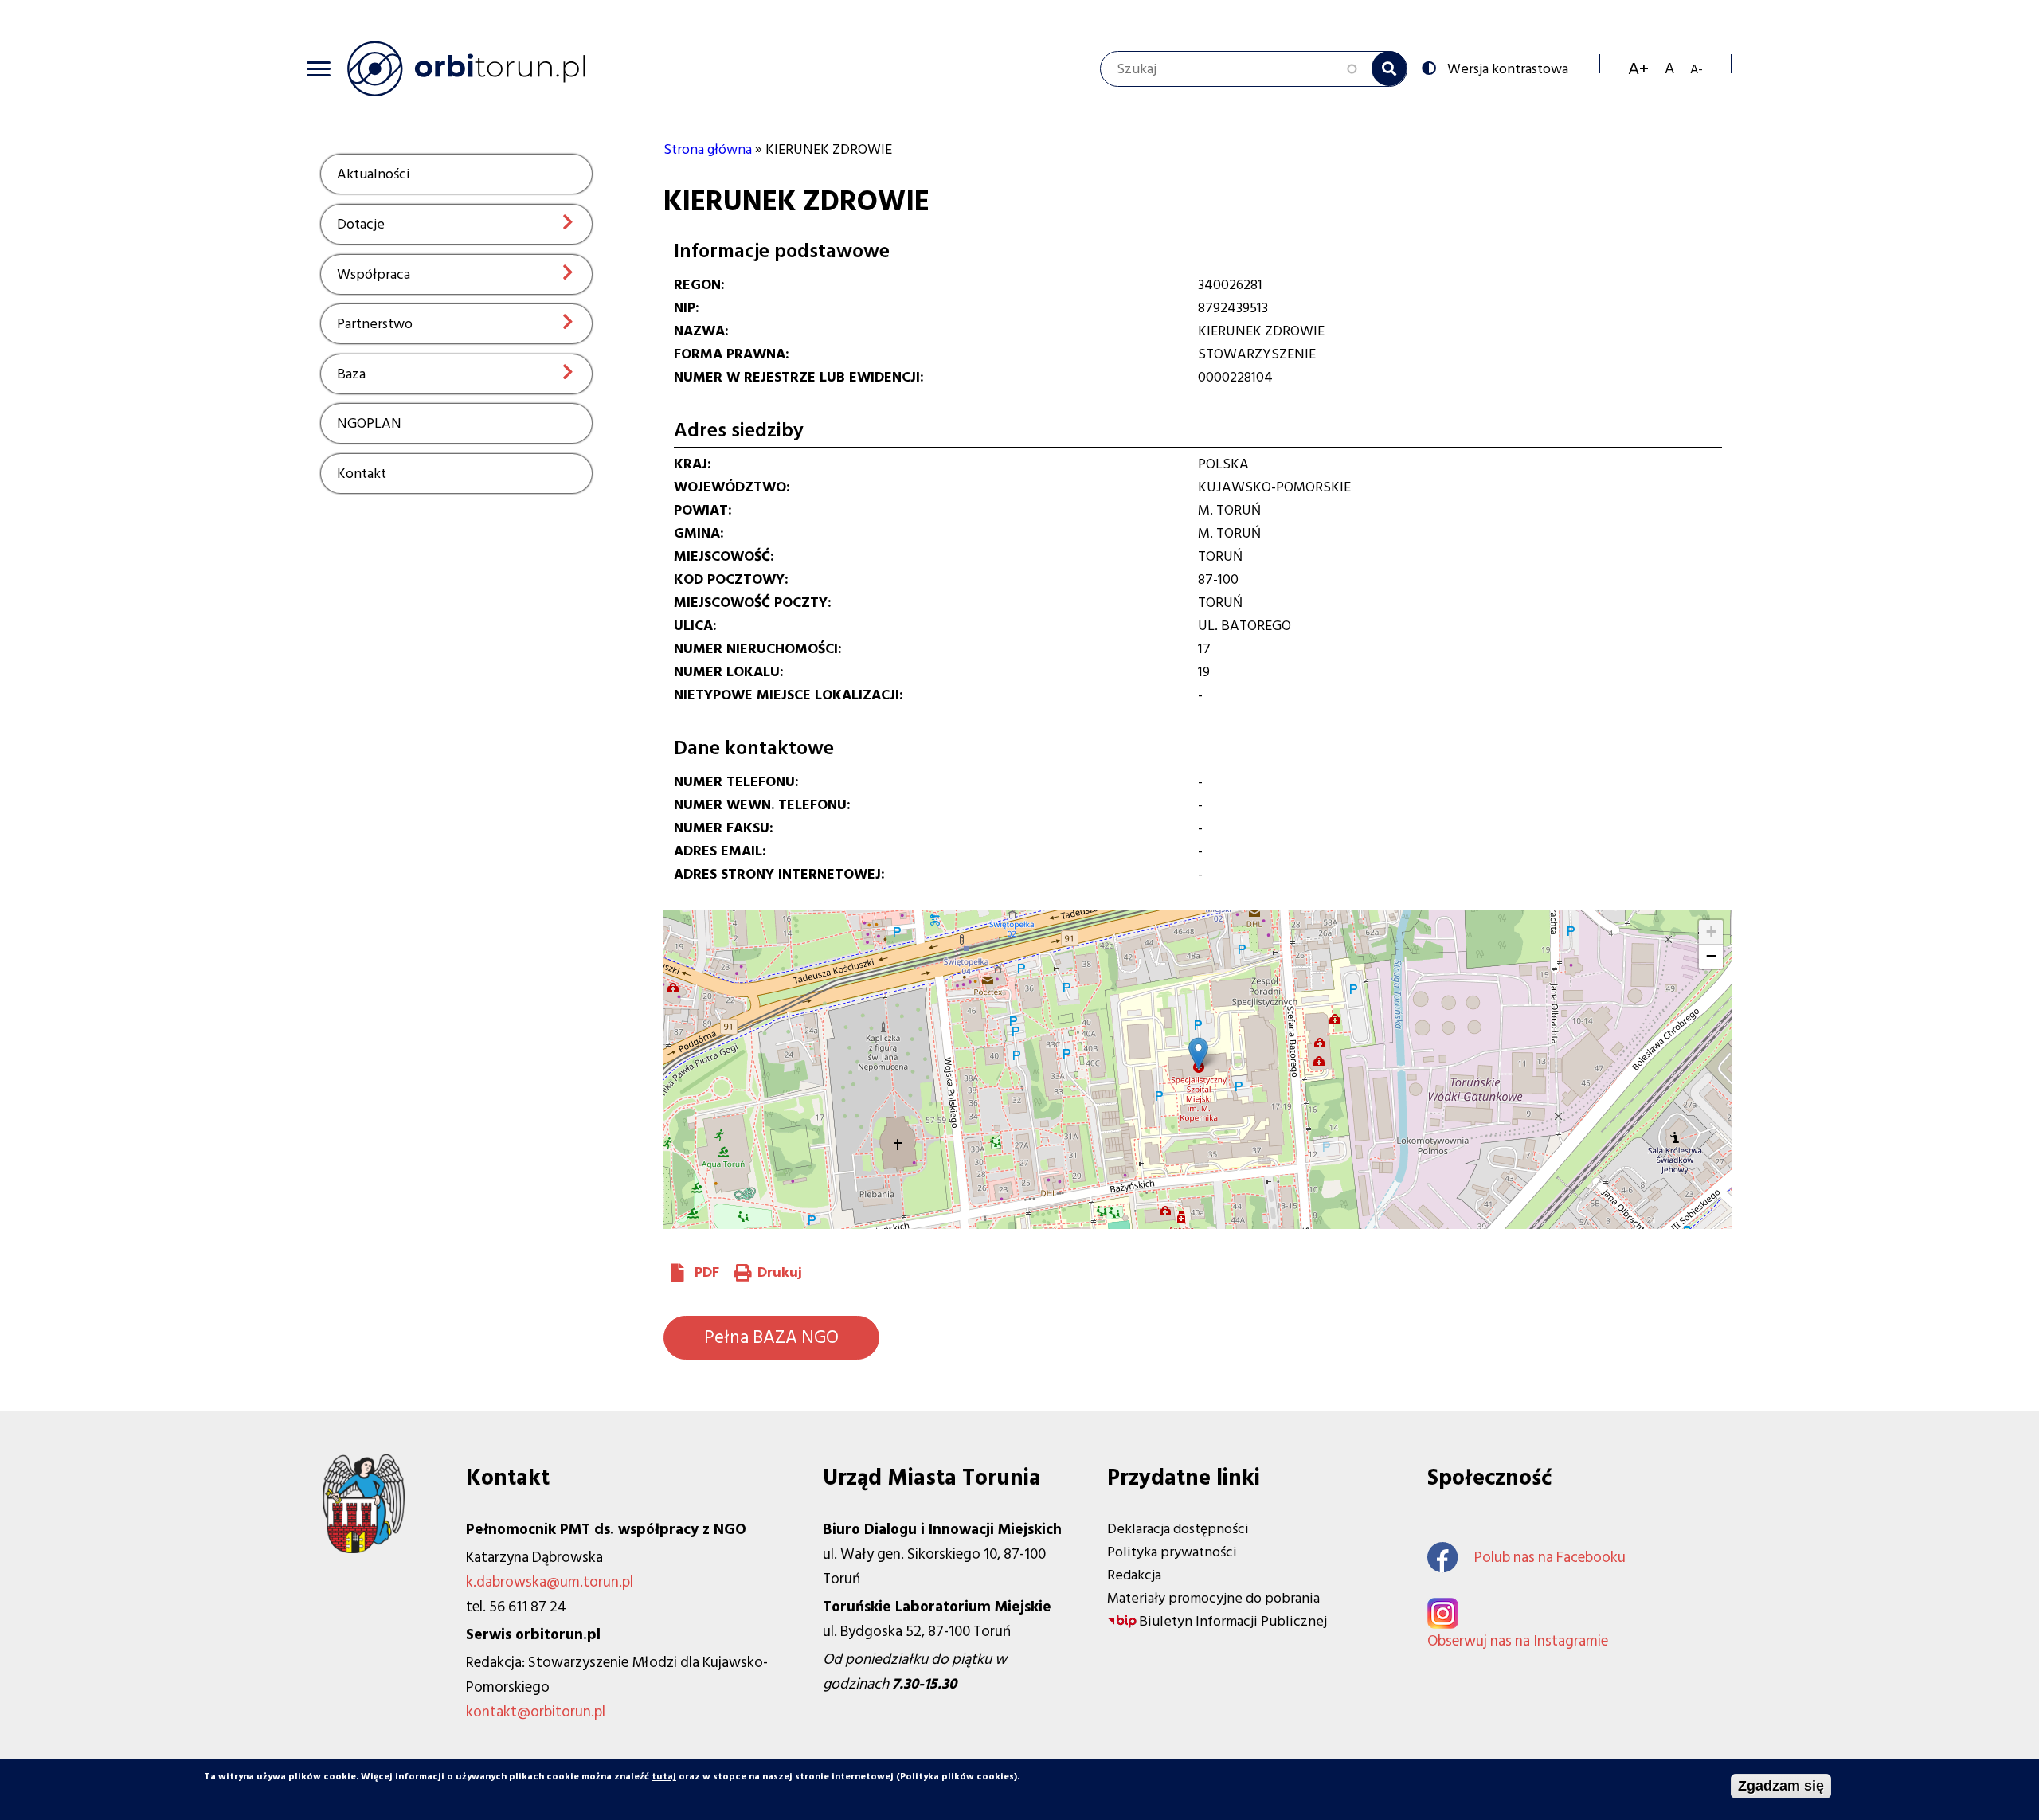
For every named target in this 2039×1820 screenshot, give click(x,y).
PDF (707, 1272)
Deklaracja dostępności (1178, 1529)
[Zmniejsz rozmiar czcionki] (1697, 69)
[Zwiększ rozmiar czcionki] (1638, 68)
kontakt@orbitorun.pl (536, 1712)
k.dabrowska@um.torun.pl (550, 1582)
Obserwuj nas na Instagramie (1518, 1641)
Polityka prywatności (1172, 1552)
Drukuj (780, 1272)
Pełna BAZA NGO (771, 1337)
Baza (351, 374)
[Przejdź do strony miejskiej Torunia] (364, 1549)
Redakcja (1134, 1575)
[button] (1198, 1053)
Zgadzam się (1781, 1786)
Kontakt (362, 474)
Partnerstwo (375, 324)
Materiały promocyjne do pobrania (1213, 1598)
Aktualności (374, 174)
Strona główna (708, 149)
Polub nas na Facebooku (1550, 1558)
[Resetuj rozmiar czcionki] (1669, 69)
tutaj (664, 1777)
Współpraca (374, 274)
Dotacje (361, 224)
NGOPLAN (369, 423)
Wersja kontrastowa (1508, 68)
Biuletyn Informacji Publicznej (1233, 1621)
